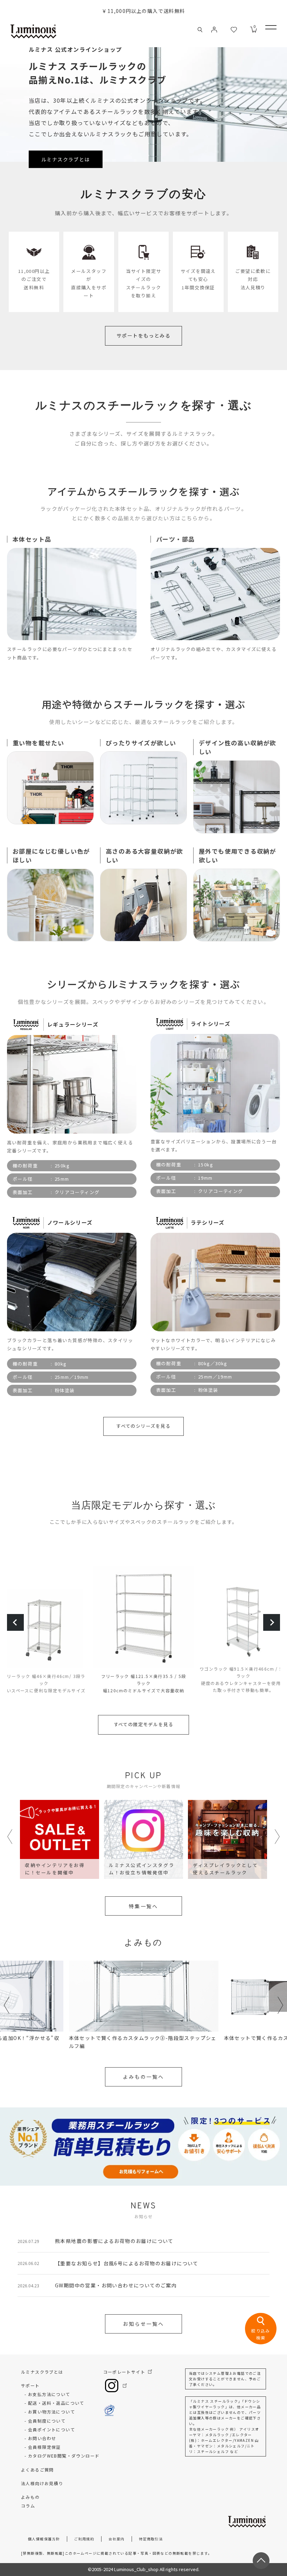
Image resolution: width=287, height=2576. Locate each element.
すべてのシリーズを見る (143, 1426)
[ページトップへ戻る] (261, 2561)
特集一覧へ (143, 1906)
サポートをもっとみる (143, 335)
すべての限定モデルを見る (144, 1724)
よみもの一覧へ (143, 2077)
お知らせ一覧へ (143, 2324)
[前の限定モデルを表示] (15, 1622)
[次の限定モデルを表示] (272, 1622)
